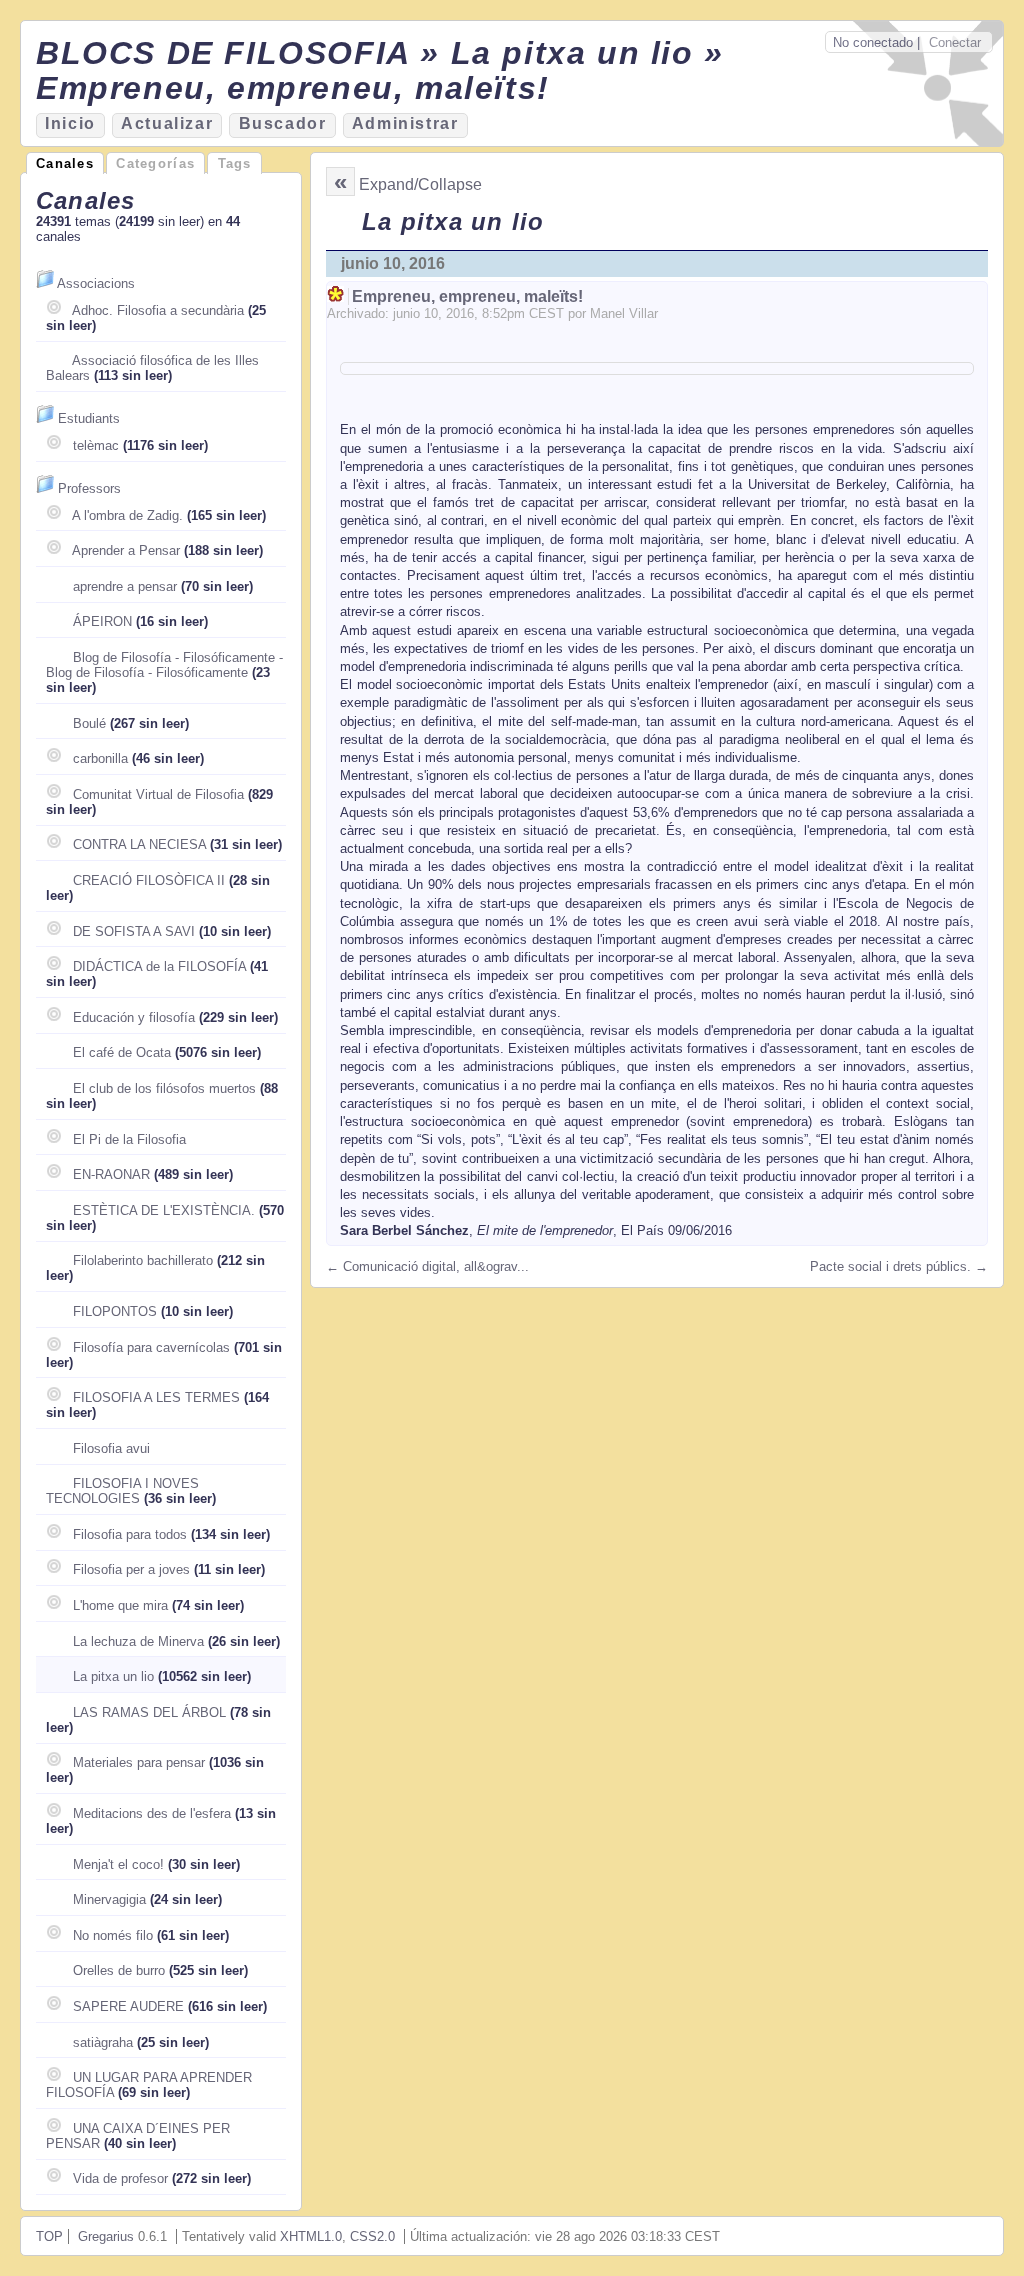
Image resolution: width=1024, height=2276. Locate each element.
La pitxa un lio (113, 1676)
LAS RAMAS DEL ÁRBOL (149, 1712)
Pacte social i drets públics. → (899, 1266)
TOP (49, 2236)
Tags (235, 163)
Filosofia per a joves (131, 1569)
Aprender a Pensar (126, 550)
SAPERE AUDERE (128, 2006)
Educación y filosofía (134, 1017)
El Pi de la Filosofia (129, 1139)
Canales (65, 163)
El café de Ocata (122, 1052)
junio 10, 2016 (393, 263)
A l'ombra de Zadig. (127, 515)
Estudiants (89, 418)
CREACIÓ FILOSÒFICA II (149, 880)
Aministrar (405, 123)
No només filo (113, 1935)
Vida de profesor (120, 2178)
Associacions (96, 283)
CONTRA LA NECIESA (139, 844)
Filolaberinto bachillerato (143, 1260)
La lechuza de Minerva (138, 1641)
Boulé (89, 723)
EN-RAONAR (111, 1174)
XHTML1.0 (311, 2236)
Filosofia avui (111, 1448)
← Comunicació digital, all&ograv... (427, 1266)
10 (431, 313)
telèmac (96, 445)
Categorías (155, 163)
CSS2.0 (372, 2236)
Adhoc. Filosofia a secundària (158, 310)
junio (406, 313)
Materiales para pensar (139, 1762)
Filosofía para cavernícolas (151, 1347)
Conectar (955, 42)
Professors (89, 488)
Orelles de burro (119, 1970)
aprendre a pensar (125, 586)
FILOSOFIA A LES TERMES (156, 1397)
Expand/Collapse (420, 184)
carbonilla (100, 758)
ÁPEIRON (102, 621)
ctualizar (167, 123)
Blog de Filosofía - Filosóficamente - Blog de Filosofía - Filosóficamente (164, 665)
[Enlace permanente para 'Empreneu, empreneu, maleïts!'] (337, 296)
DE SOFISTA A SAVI (134, 931)
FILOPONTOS (115, 1311)
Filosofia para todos (130, 1534)
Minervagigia (109, 1899)
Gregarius (106, 2236)
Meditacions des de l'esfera (152, 1813)
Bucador (283, 123)
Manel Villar (624, 313)
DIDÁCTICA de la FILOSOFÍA (159, 966)
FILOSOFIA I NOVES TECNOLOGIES (122, 1491)
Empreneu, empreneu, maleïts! (467, 296)
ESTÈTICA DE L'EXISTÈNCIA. (164, 1210)
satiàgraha (103, 2042)
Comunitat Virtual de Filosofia (158, 794)
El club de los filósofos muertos (164, 1088)
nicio (70, 123)
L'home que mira (120, 1605)
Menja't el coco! (118, 1864)
